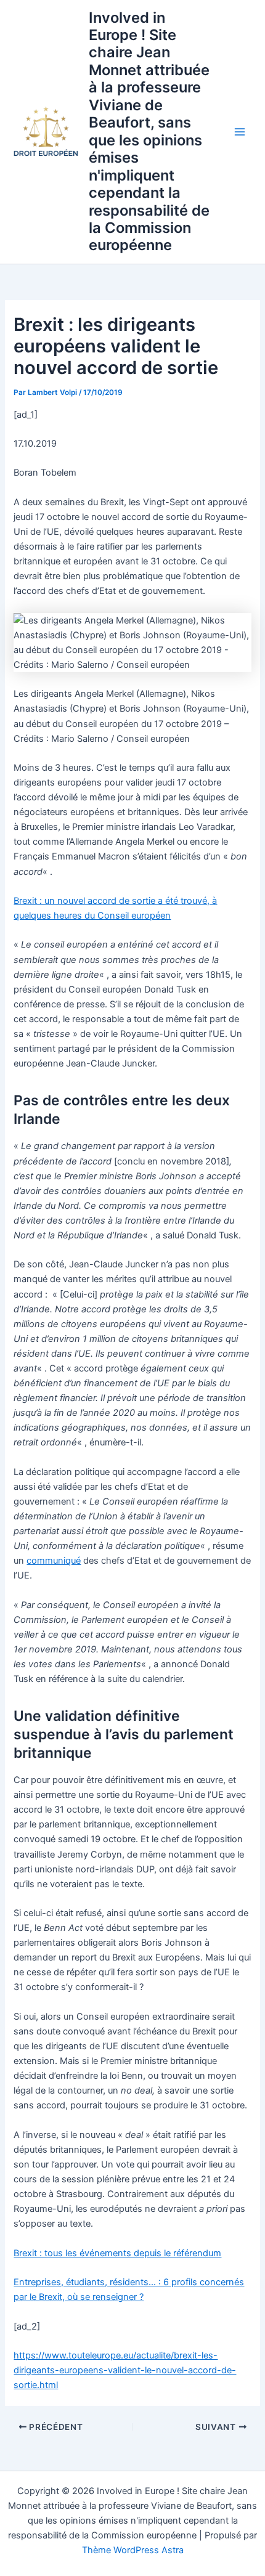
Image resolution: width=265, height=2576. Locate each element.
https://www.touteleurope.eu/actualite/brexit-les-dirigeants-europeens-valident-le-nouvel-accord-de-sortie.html (125, 2370)
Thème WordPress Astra (133, 2550)
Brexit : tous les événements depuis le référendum (117, 2253)
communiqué (54, 1561)
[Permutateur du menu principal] (240, 132)
